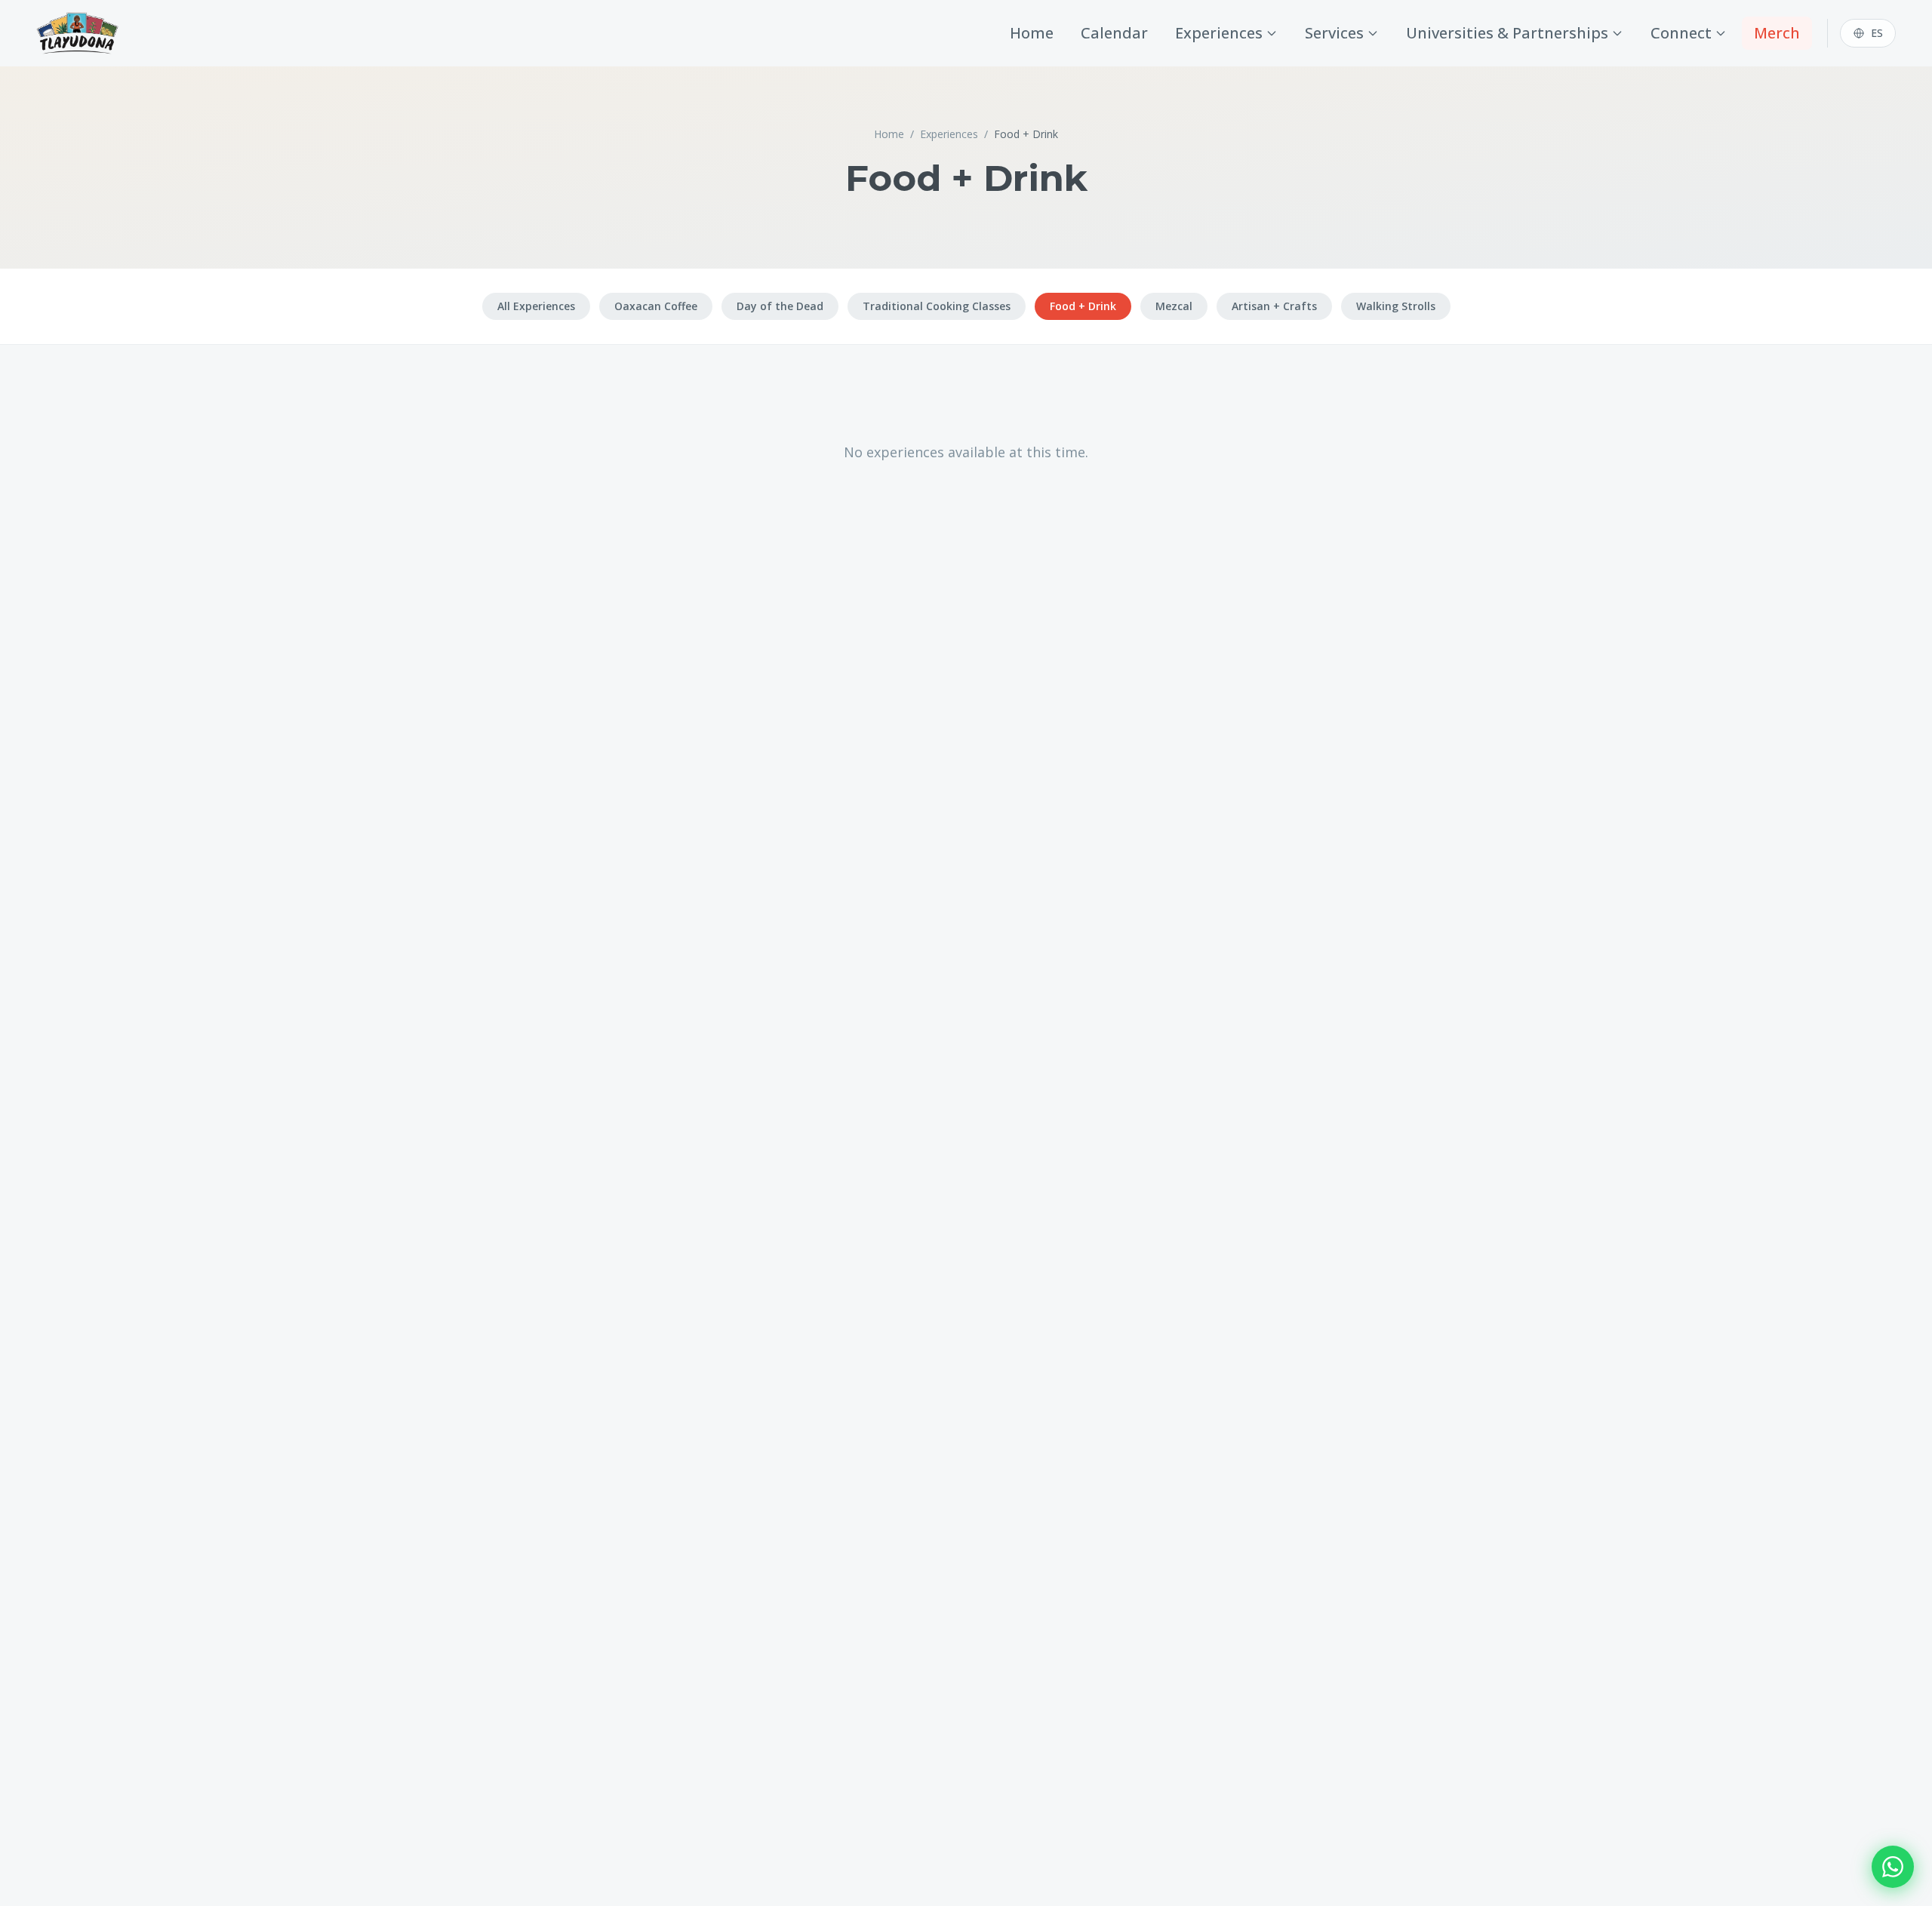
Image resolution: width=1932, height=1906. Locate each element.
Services (1334, 33)
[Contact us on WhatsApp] (1893, 1867)
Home (1032, 33)
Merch (1777, 33)
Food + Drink (1083, 306)
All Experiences (536, 306)
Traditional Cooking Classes (937, 306)
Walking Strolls (1396, 306)
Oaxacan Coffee (656, 306)
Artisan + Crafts (1274, 306)
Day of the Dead (780, 306)
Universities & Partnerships (1507, 33)
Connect (1681, 33)
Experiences (1219, 33)
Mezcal (1174, 306)
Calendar (1114, 33)
